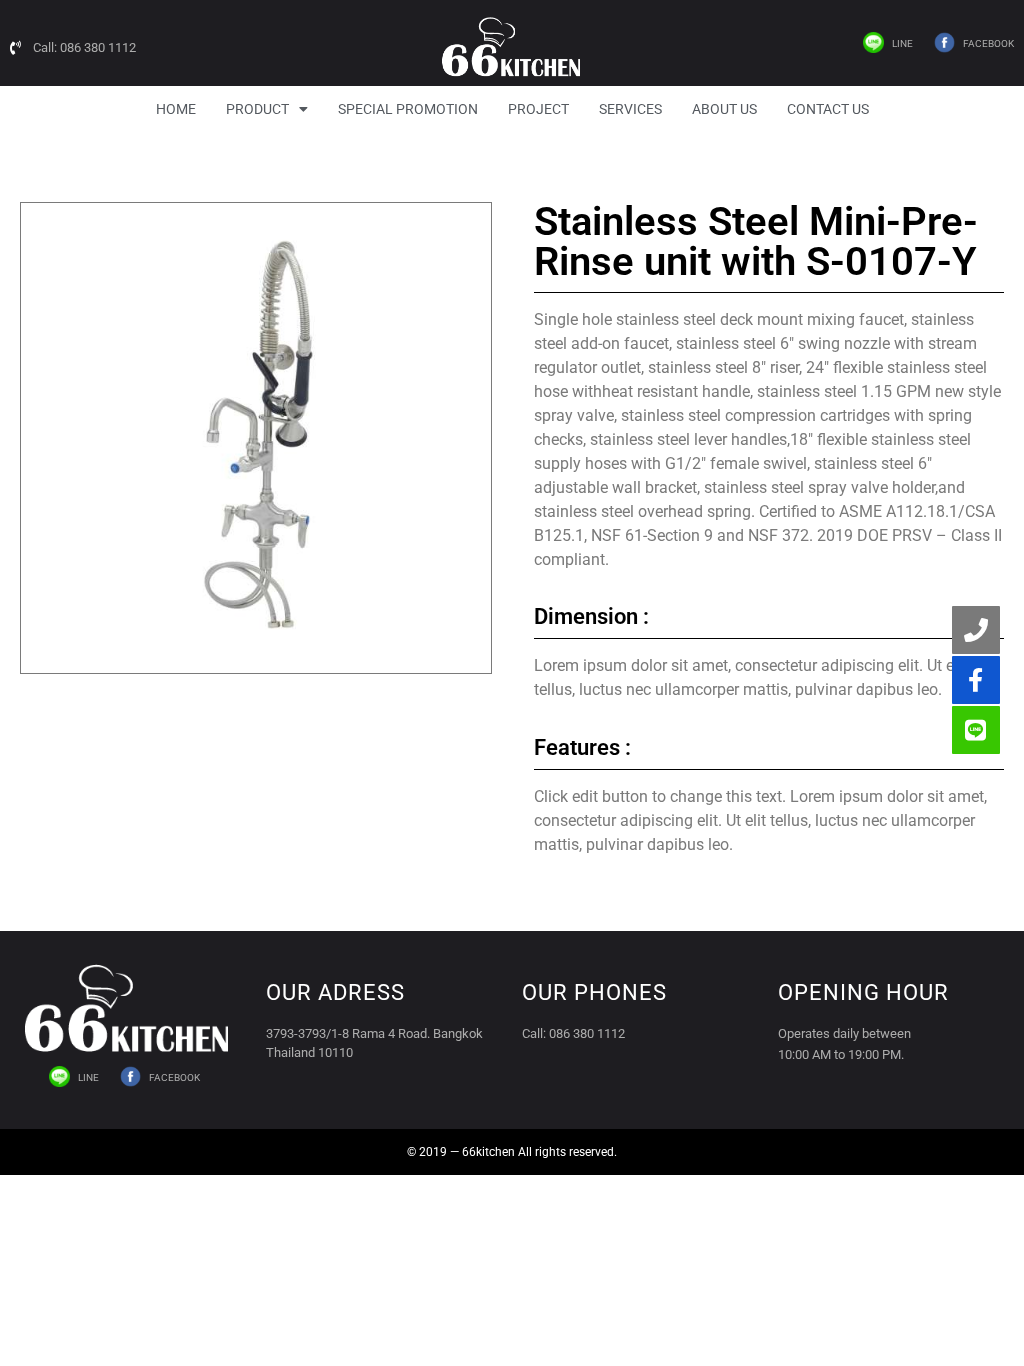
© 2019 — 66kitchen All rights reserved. (512, 1152)
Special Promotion (408, 109)
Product (257, 109)
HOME (176, 109)
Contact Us (828, 109)
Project (538, 109)
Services (630, 109)
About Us (724, 109)
